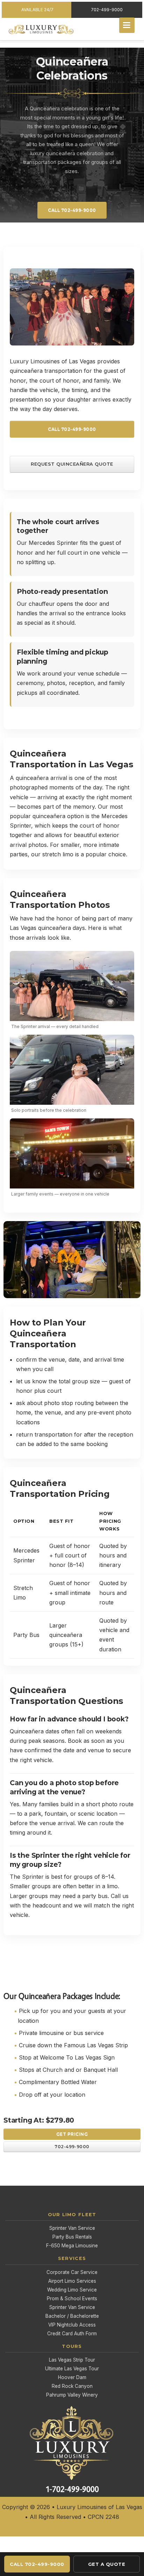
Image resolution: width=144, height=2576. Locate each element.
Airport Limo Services (72, 2281)
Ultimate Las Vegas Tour (72, 2369)
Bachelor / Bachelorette (72, 2316)
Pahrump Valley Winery (72, 2395)
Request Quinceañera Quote (72, 464)
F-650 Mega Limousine (72, 2246)
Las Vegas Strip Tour (72, 2360)
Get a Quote (107, 2564)
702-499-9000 (107, 10)
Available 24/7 (37, 10)
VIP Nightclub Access (72, 2325)
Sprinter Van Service (72, 2228)
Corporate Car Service (72, 2272)
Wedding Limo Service (72, 2290)
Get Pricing (72, 2134)
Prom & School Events (72, 2298)
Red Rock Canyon (72, 2386)
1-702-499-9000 (72, 2489)
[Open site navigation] (127, 25)
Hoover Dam (72, 2377)
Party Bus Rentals (72, 2237)
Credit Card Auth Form (72, 2334)
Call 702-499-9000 (72, 210)
